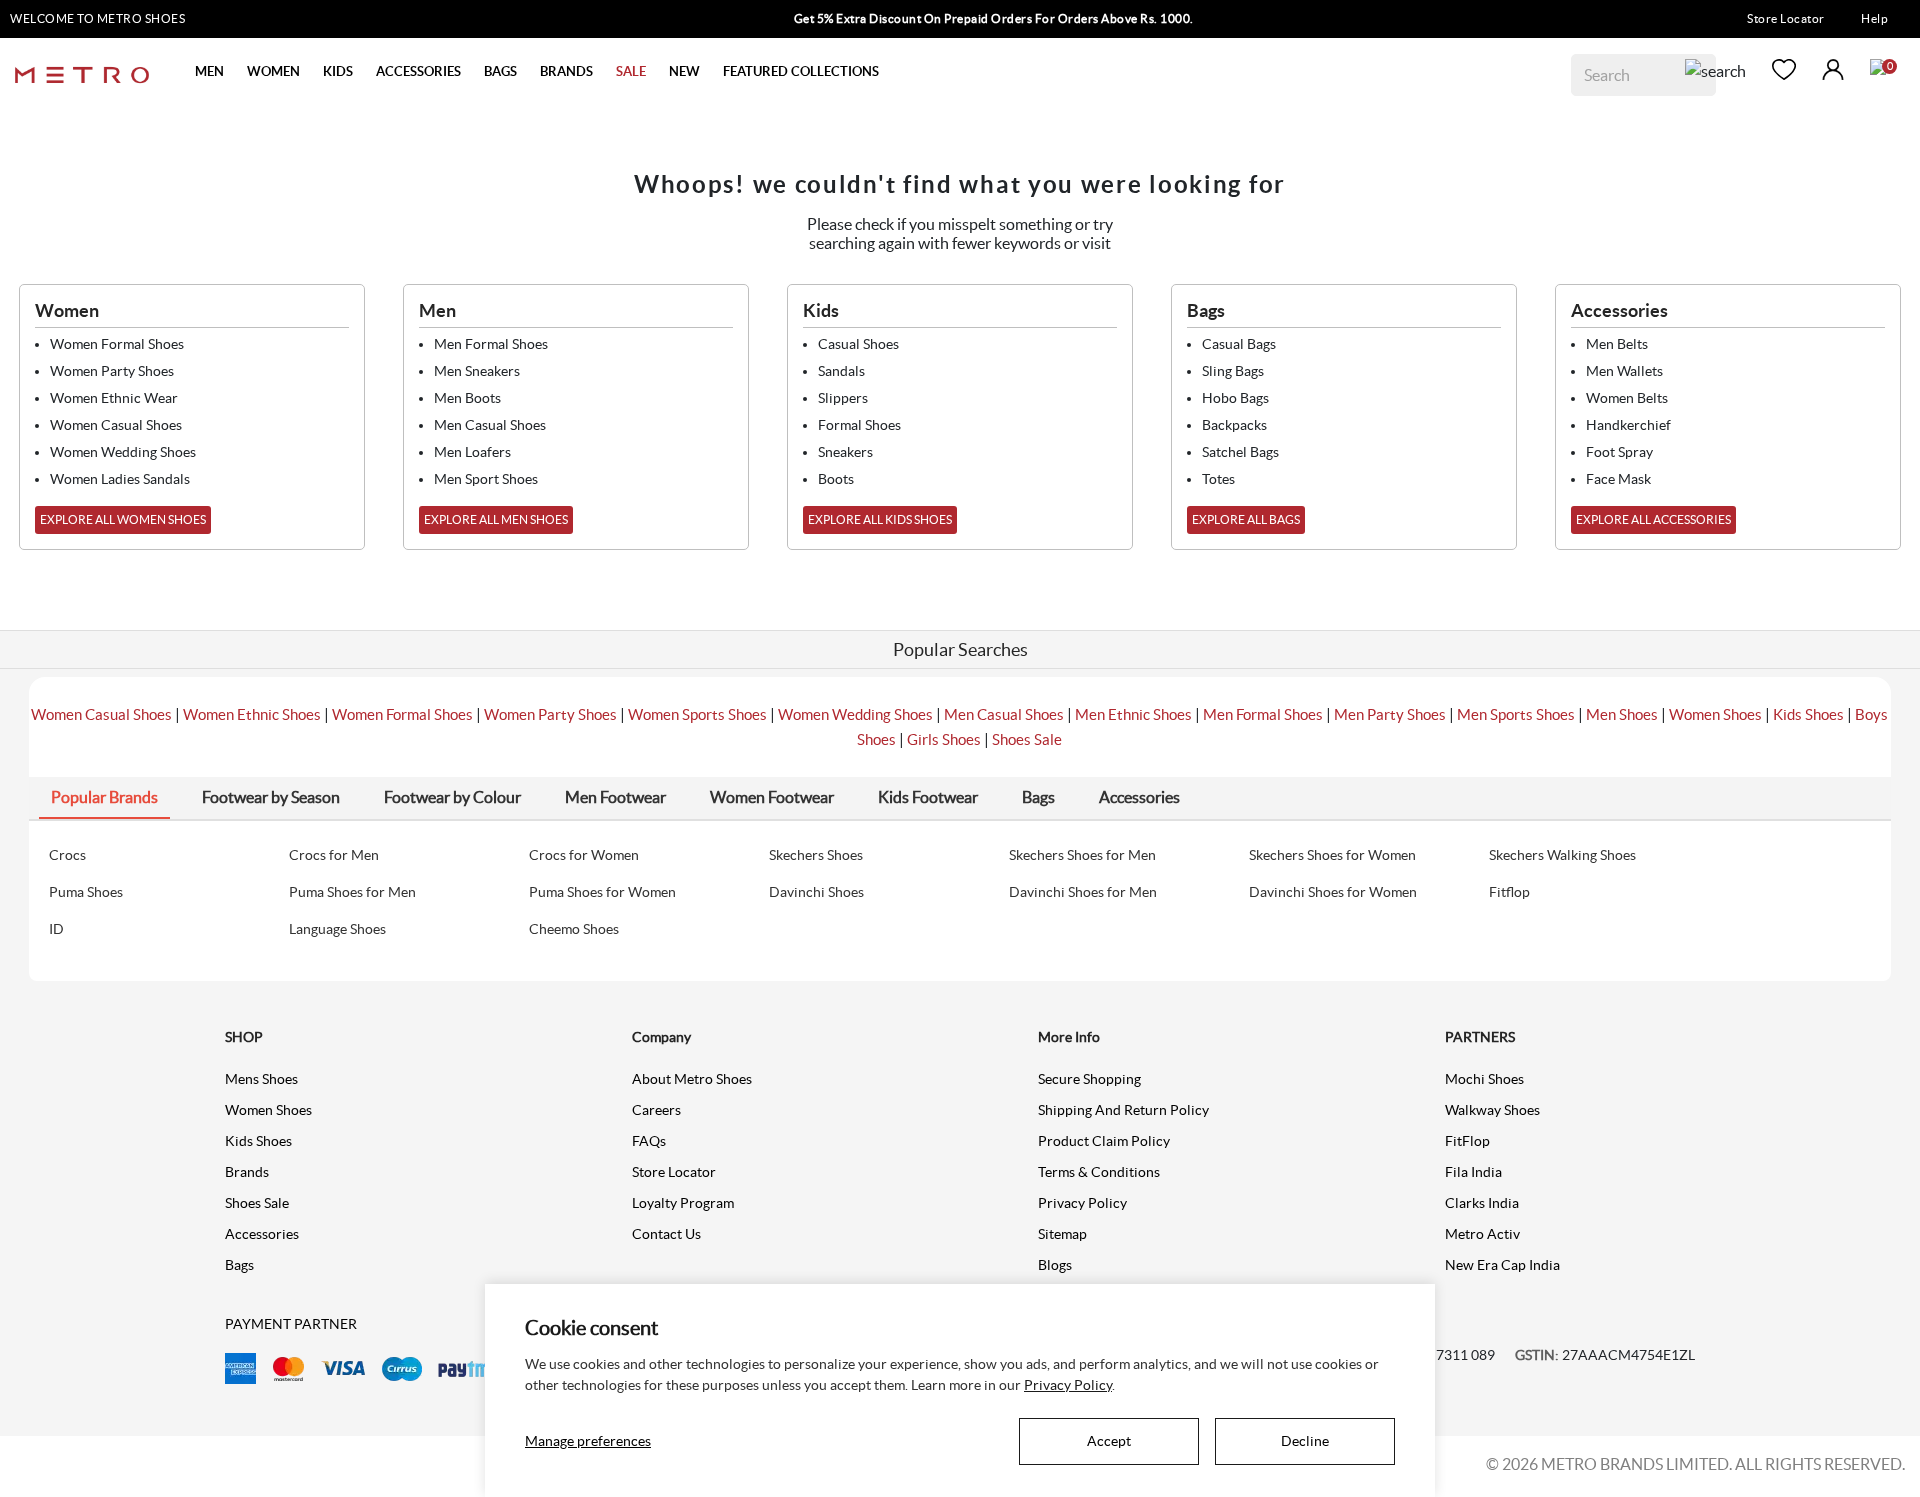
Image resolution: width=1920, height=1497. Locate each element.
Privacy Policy (1082, 1203)
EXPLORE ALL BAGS (1246, 519)
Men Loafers (472, 452)
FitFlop (1467, 1141)
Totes (1218, 479)
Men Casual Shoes (1004, 714)
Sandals (841, 371)
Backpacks (1234, 425)
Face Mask (1618, 479)
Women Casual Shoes (101, 714)
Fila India (1473, 1172)
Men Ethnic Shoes (1133, 714)
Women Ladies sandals (120, 479)
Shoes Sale (1027, 739)
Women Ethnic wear (114, 398)
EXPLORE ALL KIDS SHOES (880, 519)
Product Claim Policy (1104, 1141)
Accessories (262, 1234)
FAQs (649, 1141)
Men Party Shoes (1390, 714)
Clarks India (1482, 1203)
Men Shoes (1622, 714)
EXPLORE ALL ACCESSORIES (1653, 519)
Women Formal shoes (117, 344)
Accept (1109, 1441)
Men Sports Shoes (1516, 714)
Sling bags (1233, 371)
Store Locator (1786, 18)
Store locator (674, 1172)
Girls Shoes (944, 739)
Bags (239, 1265)
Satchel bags (1240, 452)
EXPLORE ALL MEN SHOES (496, 519)
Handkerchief (1628, 425)
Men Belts (1617, 344)
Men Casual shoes (490, 425)
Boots (836, 479)
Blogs (1055, 1265)
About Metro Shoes (692, 1079)
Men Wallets (1624, 371)
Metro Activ (1482, 1234)
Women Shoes (1715, 714)
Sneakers (845, 452)
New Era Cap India (1502, 1265)
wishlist (1784, 69)
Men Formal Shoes (1263, 714)
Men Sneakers (477, 371)
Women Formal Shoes (402, 714)
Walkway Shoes (1492, 1110)
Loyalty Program (683, 1203)
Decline (1305, 1441)
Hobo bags (1235, 398)
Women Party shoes (112, 371)
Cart (1878, 67)
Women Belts (1627, 398)
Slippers (843, 398)
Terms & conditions (1099, 1172)
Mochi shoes (1484, 1079)
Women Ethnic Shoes (252, 714)
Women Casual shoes (116, 425)
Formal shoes (859, 425)
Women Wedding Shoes (855, 714)
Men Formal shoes (491, 344)
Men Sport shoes (486, 479)
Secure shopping (1089, 1079)
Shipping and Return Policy (1123, 1110)
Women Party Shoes (550, 714)
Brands (247, 1172)
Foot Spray (1619, 452)
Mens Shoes (261, 1079)
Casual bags (1239, 344)
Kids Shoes (1808, 714)
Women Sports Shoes (697, 714)
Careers (656, 1110)
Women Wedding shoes (123, 452)
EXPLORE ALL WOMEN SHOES (123, 519)
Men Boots (467, 398)
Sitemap (1062, 1234)
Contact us (666, 1234)
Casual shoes (858, 344)
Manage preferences (588, 1441)
